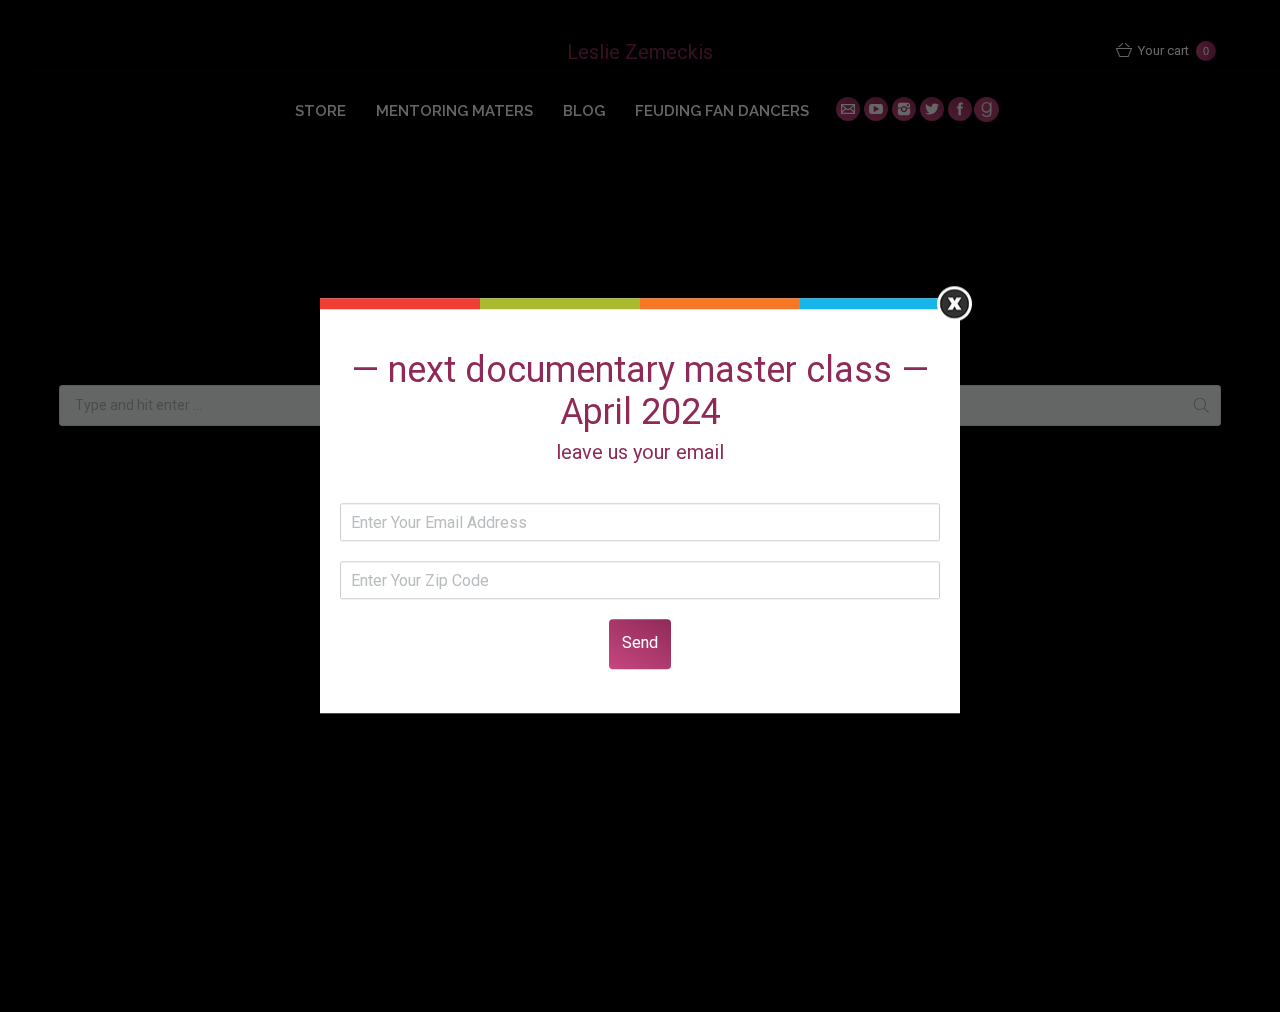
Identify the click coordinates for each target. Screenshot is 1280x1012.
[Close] (954, 303)
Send (640, 643)
